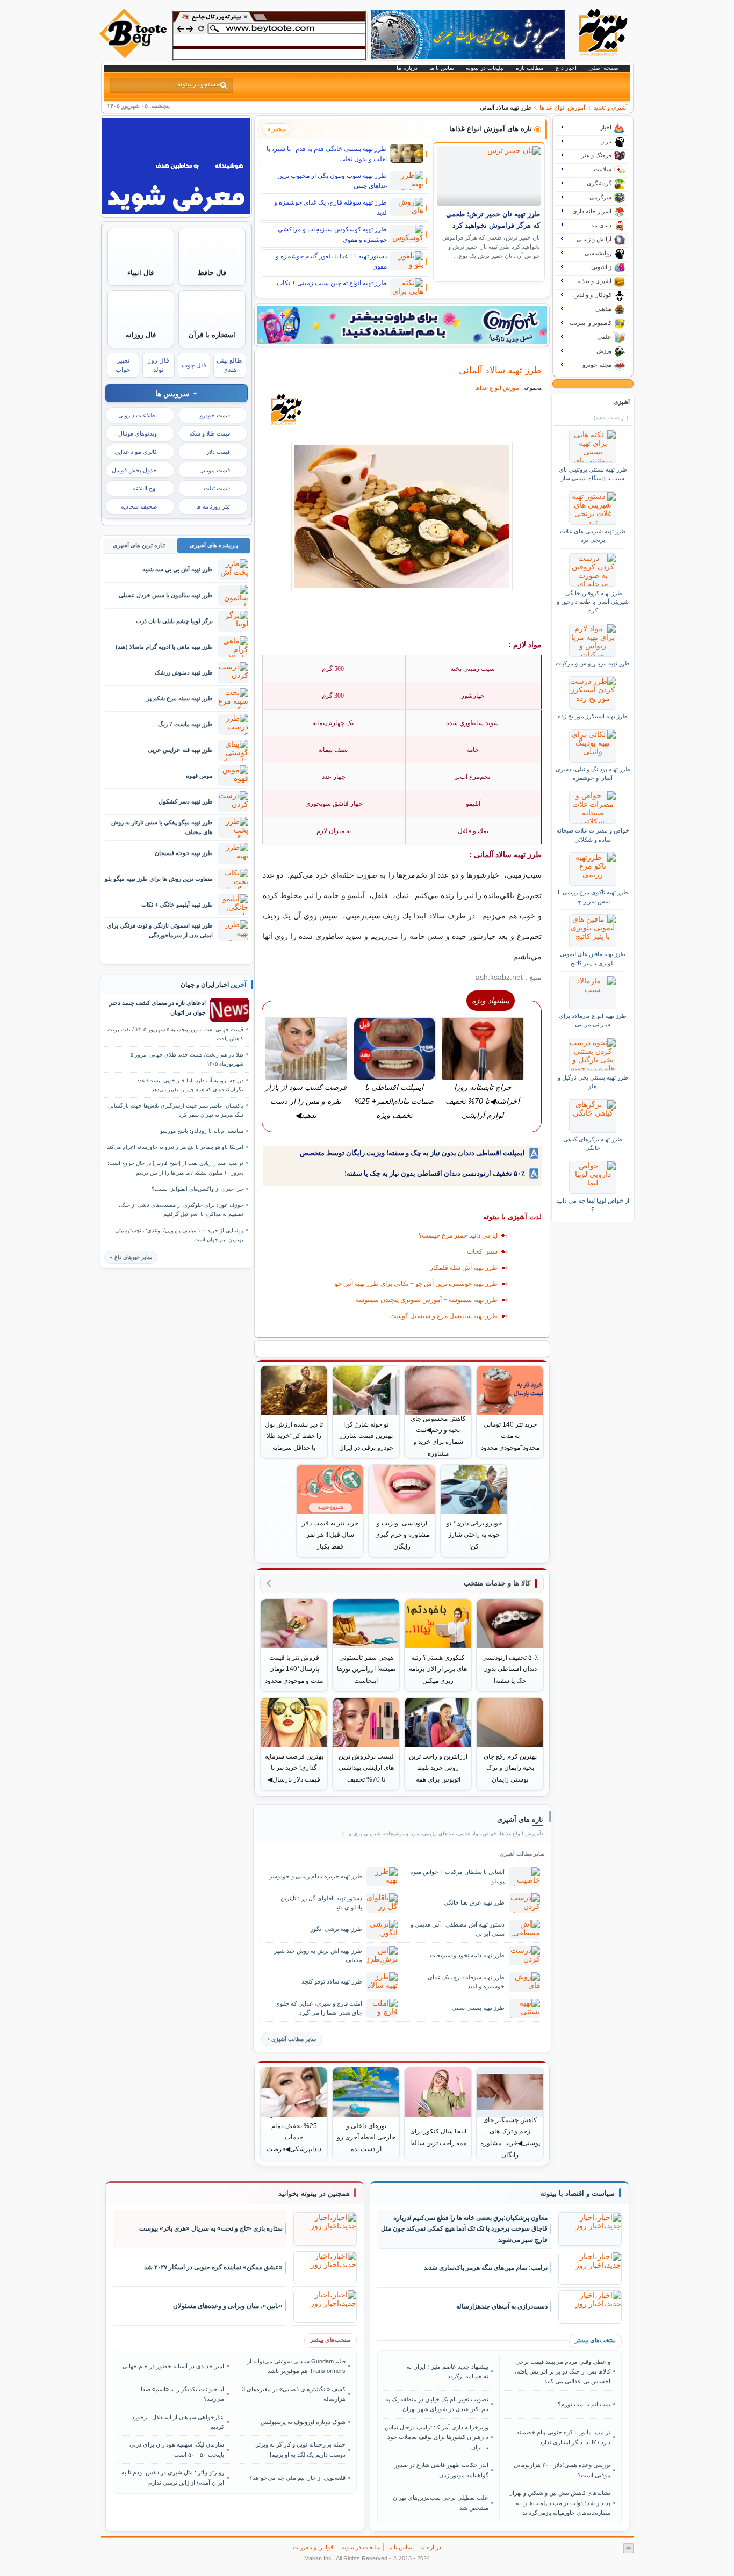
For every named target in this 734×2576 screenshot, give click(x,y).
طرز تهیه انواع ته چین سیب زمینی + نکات (332, 283)
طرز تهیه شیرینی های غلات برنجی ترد (593, 536)
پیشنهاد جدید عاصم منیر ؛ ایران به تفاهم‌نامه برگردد (448, 2371)
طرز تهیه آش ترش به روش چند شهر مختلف (318, 1955)
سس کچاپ (482, 1251)
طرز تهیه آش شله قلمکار (464, 1268)
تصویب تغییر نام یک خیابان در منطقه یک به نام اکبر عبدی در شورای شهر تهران (437, 2404)
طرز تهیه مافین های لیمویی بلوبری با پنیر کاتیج (593, 958)
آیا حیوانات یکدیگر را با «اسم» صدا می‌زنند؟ (182, 2394)
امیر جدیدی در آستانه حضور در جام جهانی (173, 2366)
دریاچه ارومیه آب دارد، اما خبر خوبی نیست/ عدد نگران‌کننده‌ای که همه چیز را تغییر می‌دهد (190, 1085)
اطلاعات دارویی (138, 415)
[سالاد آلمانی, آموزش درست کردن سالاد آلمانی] (402, 516)
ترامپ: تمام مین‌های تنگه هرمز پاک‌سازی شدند (486, 2268)
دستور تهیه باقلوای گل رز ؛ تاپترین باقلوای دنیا (321, 1903)
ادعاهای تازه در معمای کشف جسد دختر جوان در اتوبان (157, 1008)
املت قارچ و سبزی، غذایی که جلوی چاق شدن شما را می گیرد (319, 2008)
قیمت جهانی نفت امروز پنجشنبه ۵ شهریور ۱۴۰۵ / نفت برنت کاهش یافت (175, 1034)
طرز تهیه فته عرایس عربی (180, 750)
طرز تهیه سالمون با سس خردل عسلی (166, 595)
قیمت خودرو (215, 415)
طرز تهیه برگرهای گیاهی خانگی (593, 1144)
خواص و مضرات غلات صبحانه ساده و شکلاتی (593, 835)
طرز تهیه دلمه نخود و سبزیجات (467, 1955)
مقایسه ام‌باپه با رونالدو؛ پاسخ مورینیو (202, 1131)
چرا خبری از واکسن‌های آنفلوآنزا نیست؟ (197, 1189)
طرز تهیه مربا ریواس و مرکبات (593, 663)
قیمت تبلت (217, 488)
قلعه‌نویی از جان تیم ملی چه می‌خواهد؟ (297, 2478)
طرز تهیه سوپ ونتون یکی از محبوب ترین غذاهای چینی (332, 181)
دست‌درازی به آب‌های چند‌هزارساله (502, 2306)
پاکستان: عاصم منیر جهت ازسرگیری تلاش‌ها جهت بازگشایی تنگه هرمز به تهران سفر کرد (176, 1110)
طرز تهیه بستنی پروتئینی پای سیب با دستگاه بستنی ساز (593, 474)
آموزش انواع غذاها (562, 107)
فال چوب (194, 365)
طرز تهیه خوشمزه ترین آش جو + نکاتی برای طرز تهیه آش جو (416, 1284)
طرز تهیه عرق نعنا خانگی (474, 1902)
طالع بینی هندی (229, 365)
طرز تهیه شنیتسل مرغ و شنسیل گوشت (444, 1316)
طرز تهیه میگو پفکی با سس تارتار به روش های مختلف (162, 827)
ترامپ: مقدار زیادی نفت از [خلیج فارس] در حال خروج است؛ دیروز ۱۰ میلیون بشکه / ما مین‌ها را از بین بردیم (175, 1168)
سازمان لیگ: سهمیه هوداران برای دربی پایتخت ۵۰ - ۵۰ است (177, 2449)
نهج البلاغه (145, 488)
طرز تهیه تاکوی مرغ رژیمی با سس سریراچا (593, 896)
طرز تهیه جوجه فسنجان (184, 853)
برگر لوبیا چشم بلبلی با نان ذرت (174, 621)
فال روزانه (141, 335)
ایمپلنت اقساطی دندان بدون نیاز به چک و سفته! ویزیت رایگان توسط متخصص (412, 1153)
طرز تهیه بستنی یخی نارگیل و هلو (593, 1082)
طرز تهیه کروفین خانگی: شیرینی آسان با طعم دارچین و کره (593, 602)
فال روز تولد (159, 365)
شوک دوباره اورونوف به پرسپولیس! (302, 2422)
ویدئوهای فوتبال (138, 433)
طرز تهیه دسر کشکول (186, 801)
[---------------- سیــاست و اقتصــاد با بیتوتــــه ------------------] (578, 2194)
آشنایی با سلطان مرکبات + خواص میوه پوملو (457, 1876)
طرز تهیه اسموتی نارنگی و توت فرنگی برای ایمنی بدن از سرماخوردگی (160, 930)
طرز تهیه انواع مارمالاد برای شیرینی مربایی (593, 1020)
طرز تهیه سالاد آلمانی (500, 370)
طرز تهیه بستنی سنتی (478, 2008)
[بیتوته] (134, 55)
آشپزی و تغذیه (610, 107)
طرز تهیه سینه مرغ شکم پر (180, 698)
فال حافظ (212, 273)
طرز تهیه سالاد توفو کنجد (332, 1981)
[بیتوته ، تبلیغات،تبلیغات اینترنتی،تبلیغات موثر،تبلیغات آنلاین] (269, 35)
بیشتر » (276, 129)
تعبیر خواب (123, 365)
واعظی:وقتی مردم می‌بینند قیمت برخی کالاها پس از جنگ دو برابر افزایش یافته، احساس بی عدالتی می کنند (562, 2372)
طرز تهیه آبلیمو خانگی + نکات (177, 905)
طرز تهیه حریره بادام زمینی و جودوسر (316, 1876)
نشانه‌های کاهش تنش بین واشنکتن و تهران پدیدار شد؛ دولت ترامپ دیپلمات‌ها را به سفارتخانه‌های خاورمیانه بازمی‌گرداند (559, 2503)
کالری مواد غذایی (136, 452)
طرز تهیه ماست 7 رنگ (185, 724)
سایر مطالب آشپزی (294, 2039)
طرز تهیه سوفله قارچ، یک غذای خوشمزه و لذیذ (330, 208)
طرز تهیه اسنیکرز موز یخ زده (593, 716)
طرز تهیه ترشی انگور (336, 1929)
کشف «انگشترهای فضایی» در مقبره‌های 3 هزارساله (294, 2394)
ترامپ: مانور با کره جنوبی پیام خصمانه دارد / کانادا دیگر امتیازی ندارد (563, 2437)
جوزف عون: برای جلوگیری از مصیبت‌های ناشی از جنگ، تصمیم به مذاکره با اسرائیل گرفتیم (181, 1210)
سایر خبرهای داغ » (131, 1257)
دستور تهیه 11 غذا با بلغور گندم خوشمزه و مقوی (331, 261)
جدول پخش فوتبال (134, 470)
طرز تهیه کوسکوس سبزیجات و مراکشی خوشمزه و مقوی (332, 234)
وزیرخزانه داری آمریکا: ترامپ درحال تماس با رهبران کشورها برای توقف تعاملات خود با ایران (437, 2437)
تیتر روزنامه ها (213, 506)
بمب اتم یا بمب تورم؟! (583, 2404)
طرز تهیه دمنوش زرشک (184, 672)
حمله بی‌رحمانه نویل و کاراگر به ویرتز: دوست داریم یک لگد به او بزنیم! (300, 2449)
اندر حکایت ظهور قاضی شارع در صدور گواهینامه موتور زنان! (441, 2470)
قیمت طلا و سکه (210, 433)
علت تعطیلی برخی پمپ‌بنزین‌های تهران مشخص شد (441, 2502)
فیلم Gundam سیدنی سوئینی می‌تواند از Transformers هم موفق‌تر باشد (296, 2366)
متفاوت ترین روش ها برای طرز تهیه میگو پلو (159, 879)
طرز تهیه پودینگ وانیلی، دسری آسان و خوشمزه (593, 773)
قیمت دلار (218, 452)
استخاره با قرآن (212, 335)
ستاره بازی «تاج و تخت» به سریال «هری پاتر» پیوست (211, 2228)
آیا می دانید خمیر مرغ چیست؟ (458, 1235)
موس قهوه (199, 776)
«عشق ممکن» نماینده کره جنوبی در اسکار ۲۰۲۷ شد (213, 2267)
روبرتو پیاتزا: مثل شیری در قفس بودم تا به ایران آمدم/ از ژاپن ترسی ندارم (173, 2477)
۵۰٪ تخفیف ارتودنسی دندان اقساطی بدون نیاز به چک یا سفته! (435, 1173)
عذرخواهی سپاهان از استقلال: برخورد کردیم (178, 2422)
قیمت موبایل (215, 470)
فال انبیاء (141, 273)
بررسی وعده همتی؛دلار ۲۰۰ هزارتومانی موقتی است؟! (562, 2470)
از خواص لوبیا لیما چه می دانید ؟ (593, 1205)
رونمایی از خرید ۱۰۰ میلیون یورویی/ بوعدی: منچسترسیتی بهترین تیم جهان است (179, 1235)
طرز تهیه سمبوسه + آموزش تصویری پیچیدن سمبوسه (427, 1300)
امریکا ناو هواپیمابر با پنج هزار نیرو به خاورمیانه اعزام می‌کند (175, 1147)
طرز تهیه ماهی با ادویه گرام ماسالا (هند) (164, 647)
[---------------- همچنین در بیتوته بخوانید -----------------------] (314, 2194)
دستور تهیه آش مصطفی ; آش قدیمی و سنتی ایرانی (458, 1929)
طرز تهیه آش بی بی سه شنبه (178, 569)
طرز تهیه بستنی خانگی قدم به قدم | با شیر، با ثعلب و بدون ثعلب (327, 154)
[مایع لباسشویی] (402, 325)
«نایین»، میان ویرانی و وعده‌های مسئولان (228, 2306)
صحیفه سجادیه (139, 506)
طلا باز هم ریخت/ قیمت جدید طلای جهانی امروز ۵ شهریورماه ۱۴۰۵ (187, 1059)
